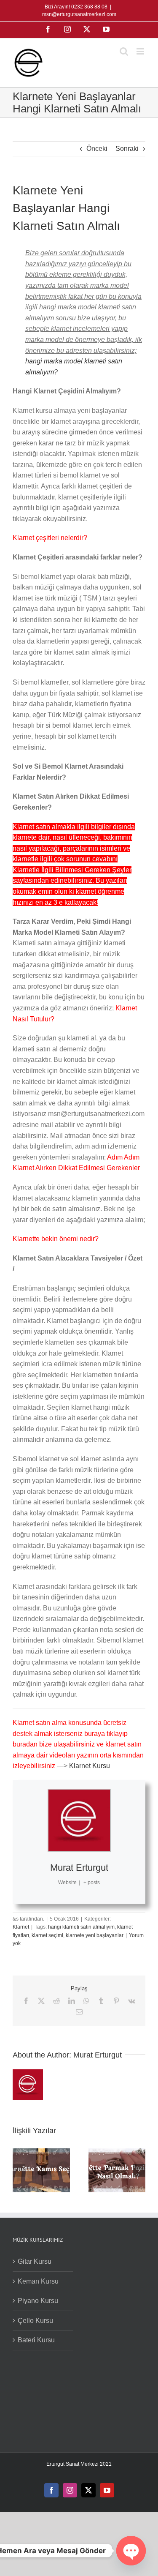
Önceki (97, 149)
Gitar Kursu (35, 2261)
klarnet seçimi (47, 1935)
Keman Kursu (38, 2281)
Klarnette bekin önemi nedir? (56, 1239)
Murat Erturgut (79, 1868)
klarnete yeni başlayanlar (95, 1935)
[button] (19, 2170)
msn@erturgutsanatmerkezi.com (79, 14)
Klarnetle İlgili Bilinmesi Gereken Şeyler (72, 870)
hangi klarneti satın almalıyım (81, 1927)
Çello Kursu (35, 2321)
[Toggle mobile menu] (141, 51)
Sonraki (127, 149)
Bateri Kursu (36, 2340)
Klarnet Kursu (90, 1766)
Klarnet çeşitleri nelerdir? (50, 538)
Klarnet (21, 1927)
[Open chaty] (131, 2551)
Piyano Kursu (38, 2301)
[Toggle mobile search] (124, 51)
